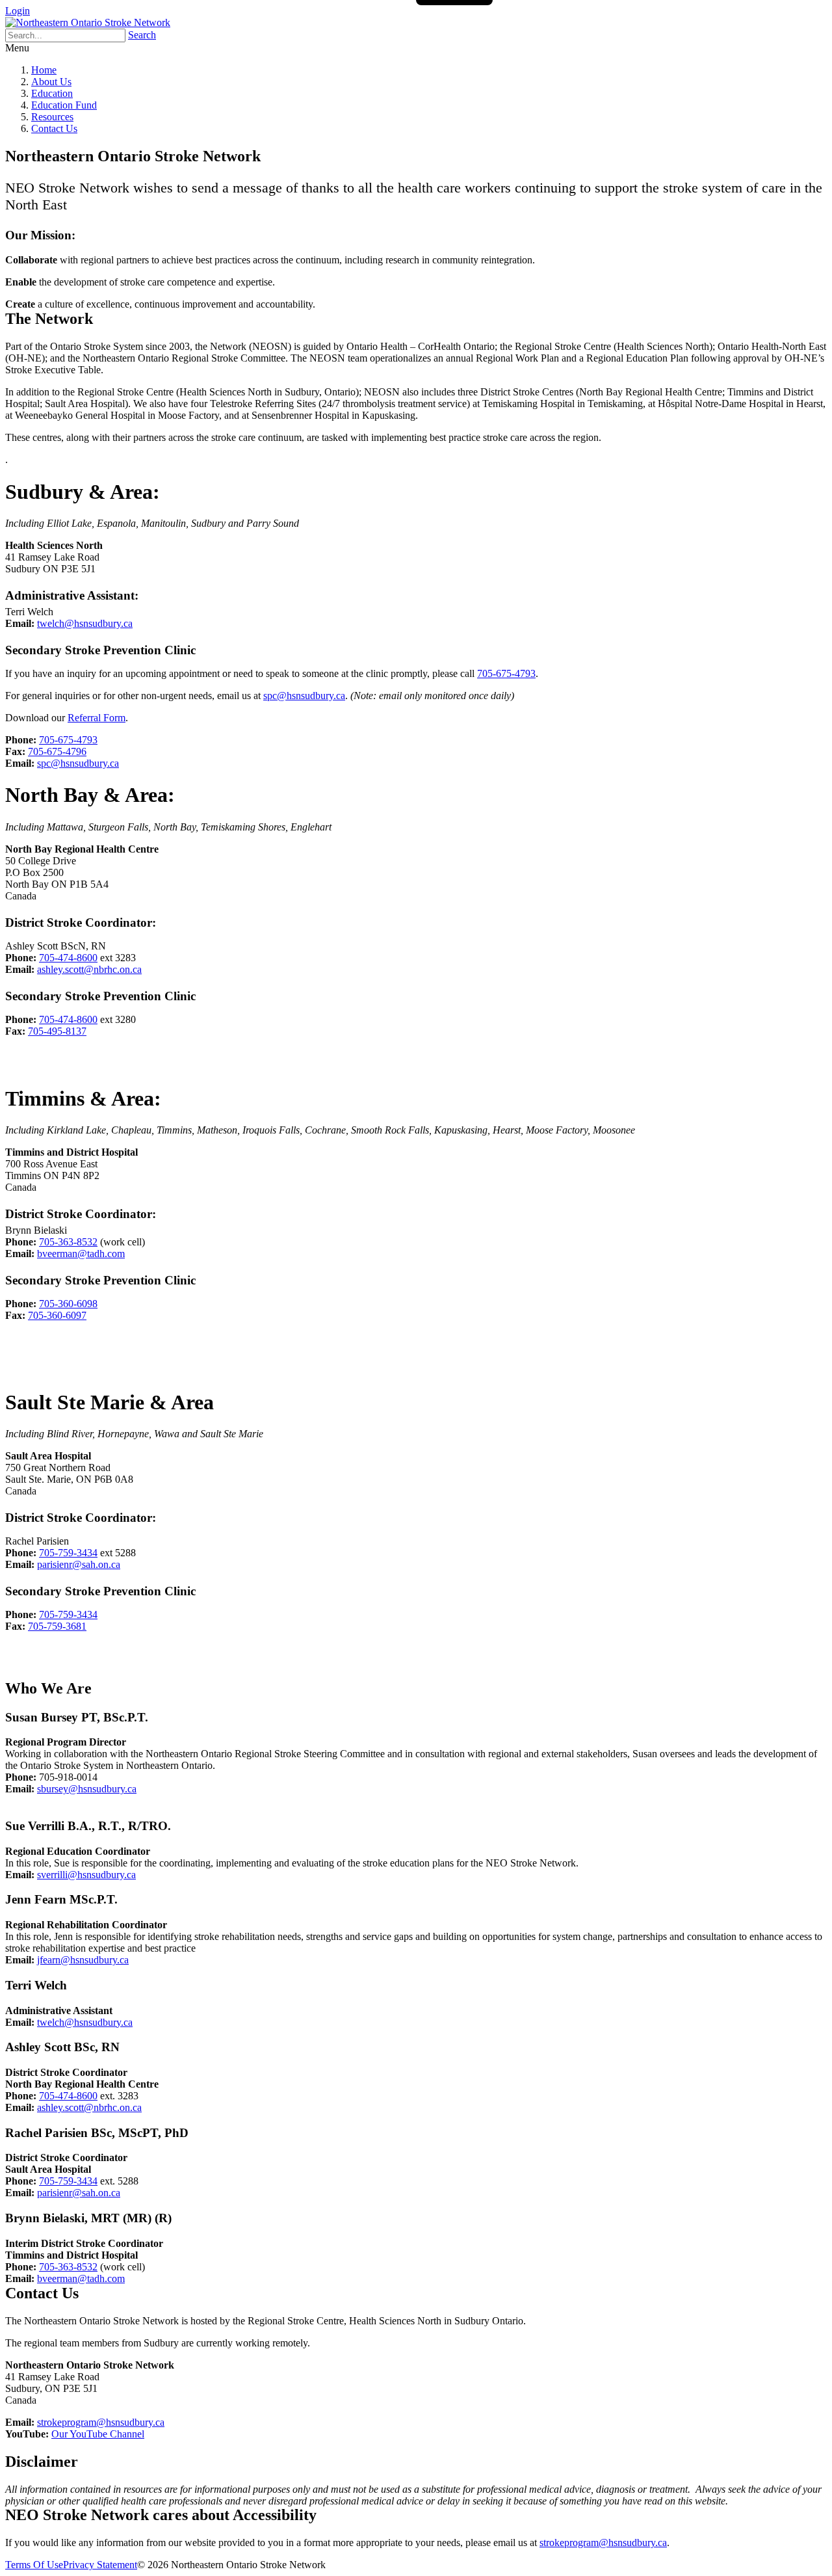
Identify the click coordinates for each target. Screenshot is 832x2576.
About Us (51, 82)
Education (52, 93)
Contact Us (54, 128)
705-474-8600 (68, 958)
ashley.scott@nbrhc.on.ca (89, 969)
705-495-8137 (57, 1031)
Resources (52, 117)
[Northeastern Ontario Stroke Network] (88, 22)
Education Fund (64, 105)
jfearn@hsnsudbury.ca (83, 1960)
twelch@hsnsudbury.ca (85, 623)
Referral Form (97, 718)
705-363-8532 (68, 1242)
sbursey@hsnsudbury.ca (87, 1789)
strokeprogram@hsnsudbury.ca (101, 2422)
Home (44, 70)
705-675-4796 (57, 751)
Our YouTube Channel (98, 2434)
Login (18, 11)
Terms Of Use (34, 2565)
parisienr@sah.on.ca (79, 1564)
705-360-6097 (57, 1315)
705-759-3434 (68, 1553)
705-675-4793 (506, 673)
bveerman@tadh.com (81, 1254)
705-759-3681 (57, 1626)
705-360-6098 (68, 1304)
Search (142, 35)
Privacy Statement (100, 2565)
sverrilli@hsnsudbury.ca (86, 1875)
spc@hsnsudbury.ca (304, 696)
